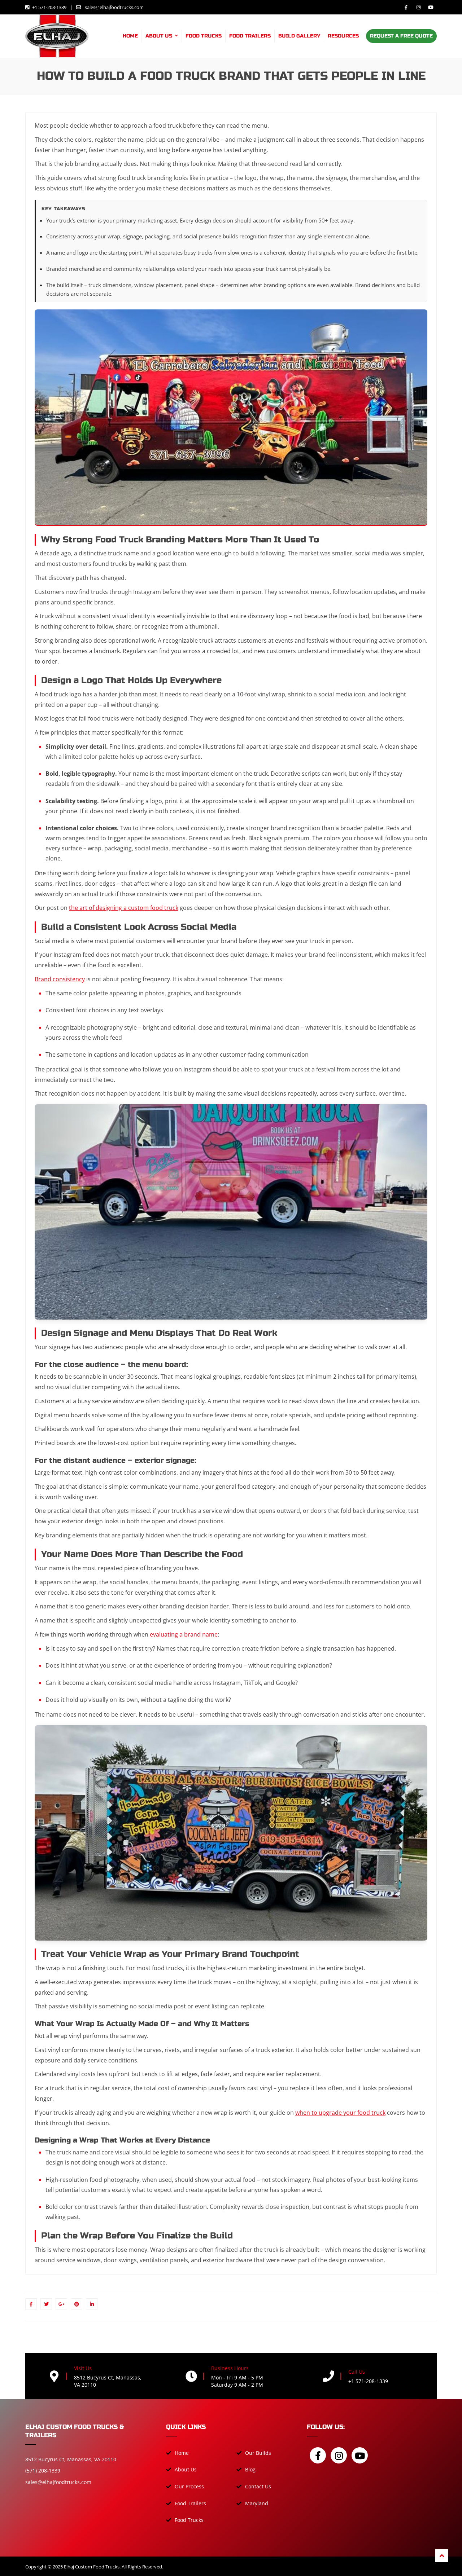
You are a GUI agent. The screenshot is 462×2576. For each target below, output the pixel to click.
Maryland (257, 2503)
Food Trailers (250, 36)
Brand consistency (60, 979)
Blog (250, 2469)
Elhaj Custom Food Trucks (92, 2567)
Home (130, 36)
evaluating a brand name (184, 1634)
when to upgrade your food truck (340, 2113)
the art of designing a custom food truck (124, 908)
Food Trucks (204, 36)
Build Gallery (299, 36)
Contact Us (258, 2486)
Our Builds (258, 2453)
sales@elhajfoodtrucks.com (114, 7)
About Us (159, 36)
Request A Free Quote (401, 36)
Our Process (189, 2486)
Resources (343, 36)
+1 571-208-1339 (49, 7)
